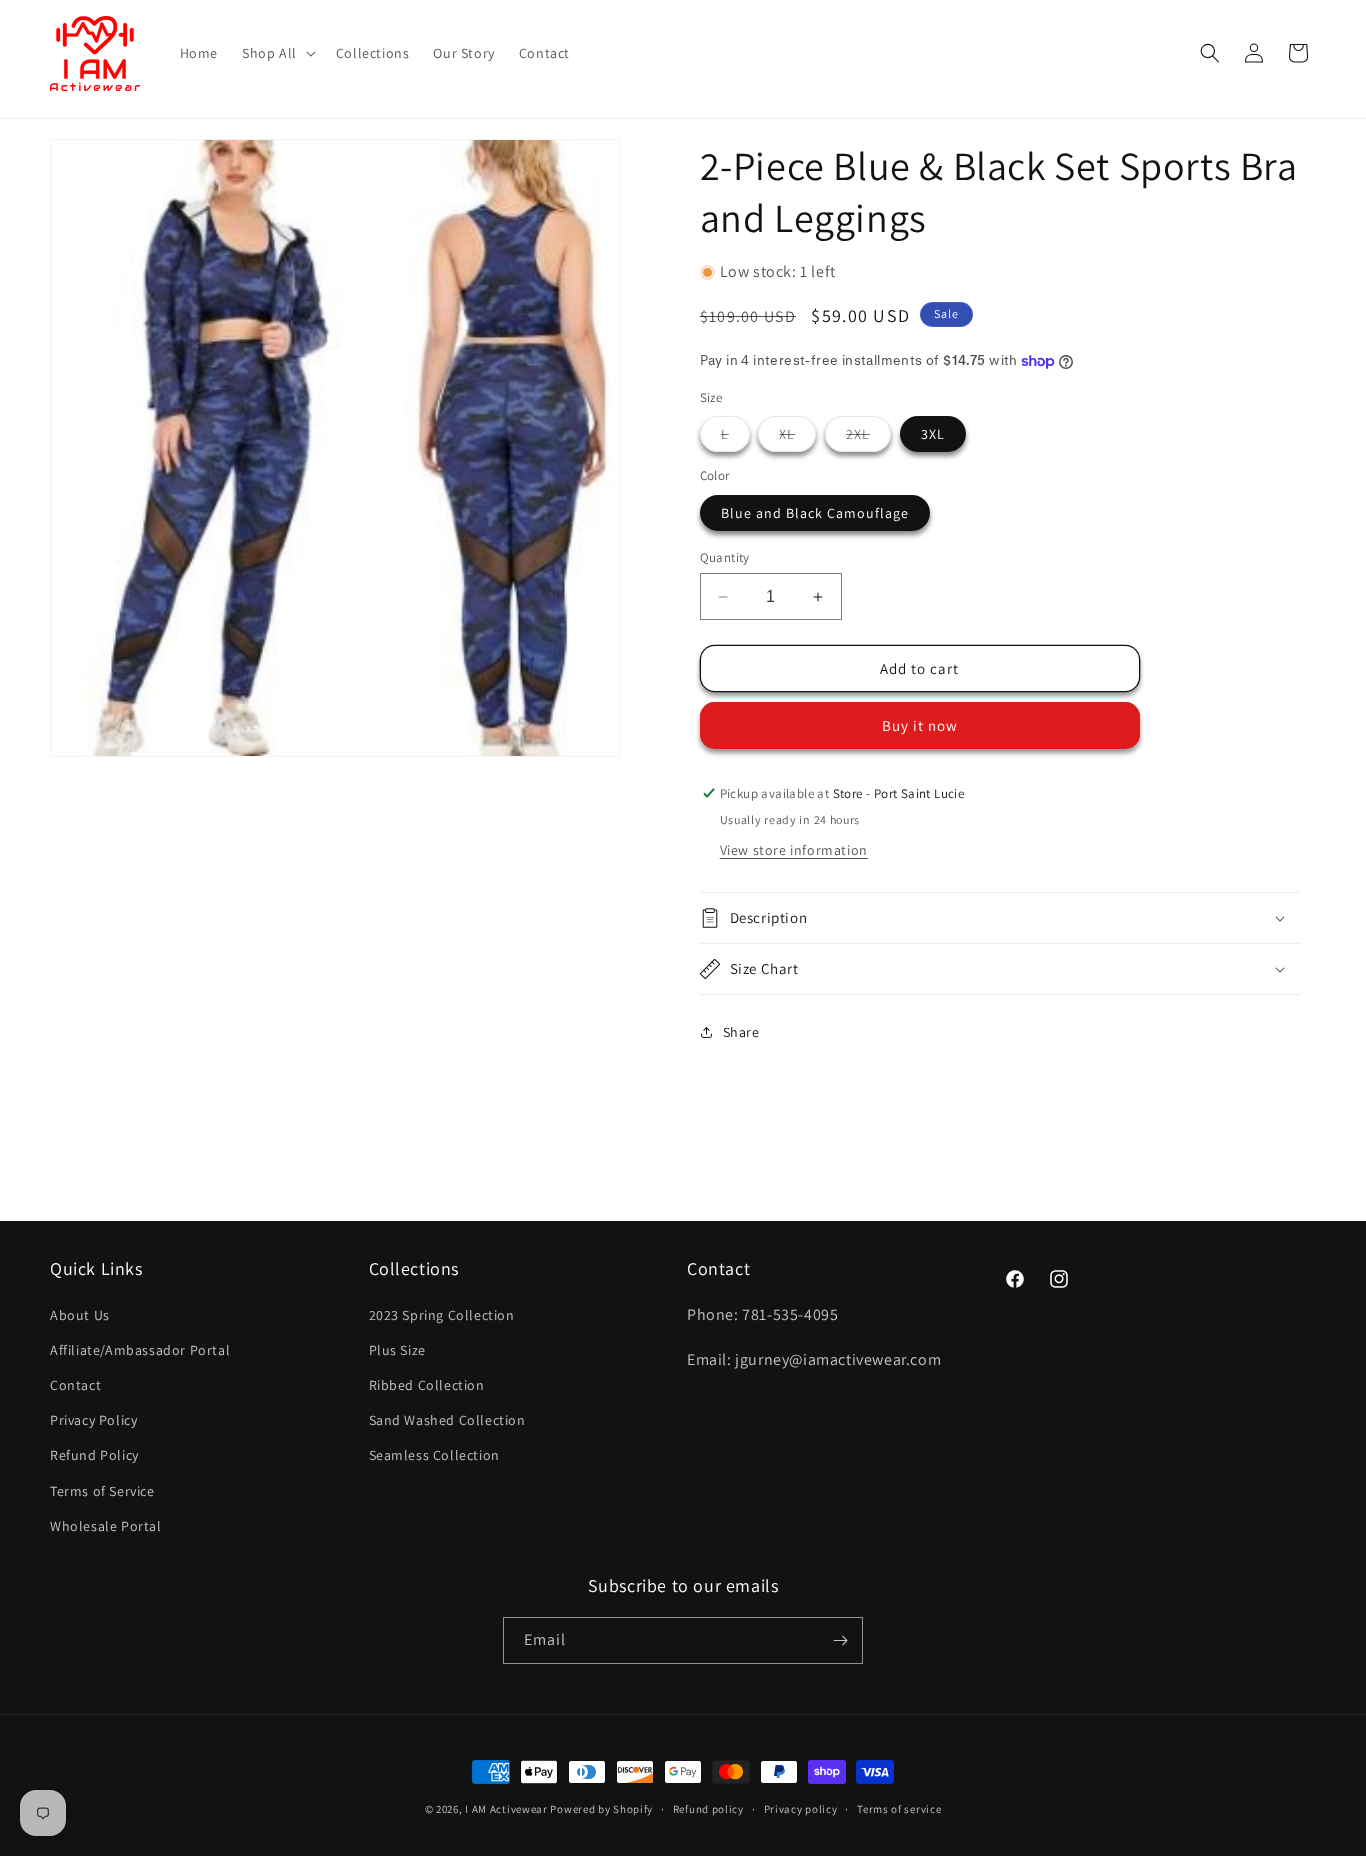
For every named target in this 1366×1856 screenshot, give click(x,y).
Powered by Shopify (601, 1809)
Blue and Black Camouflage (815, 513)
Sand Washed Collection (447, 1420)
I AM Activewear (506, 1809)
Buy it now (920, 725)
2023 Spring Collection (442, 1315)
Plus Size (397, 1350)
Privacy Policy (93, 1420)
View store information (794, 850)
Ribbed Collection (427, 1385)
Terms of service (899, 1809)
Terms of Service (102, 1491)
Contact (75, 1385)
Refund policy (708, 1809)
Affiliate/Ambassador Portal (140, 1350)
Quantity (725, 557)
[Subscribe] (840, 1640)
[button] (277, 53)
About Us (80, 1315)
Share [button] (741, 1032)
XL (797, 438)
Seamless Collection (434, 1455)
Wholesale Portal (106, 1526)
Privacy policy (801, 1809)
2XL (868, 438)
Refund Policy (94, 1455)
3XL (933, 434)
